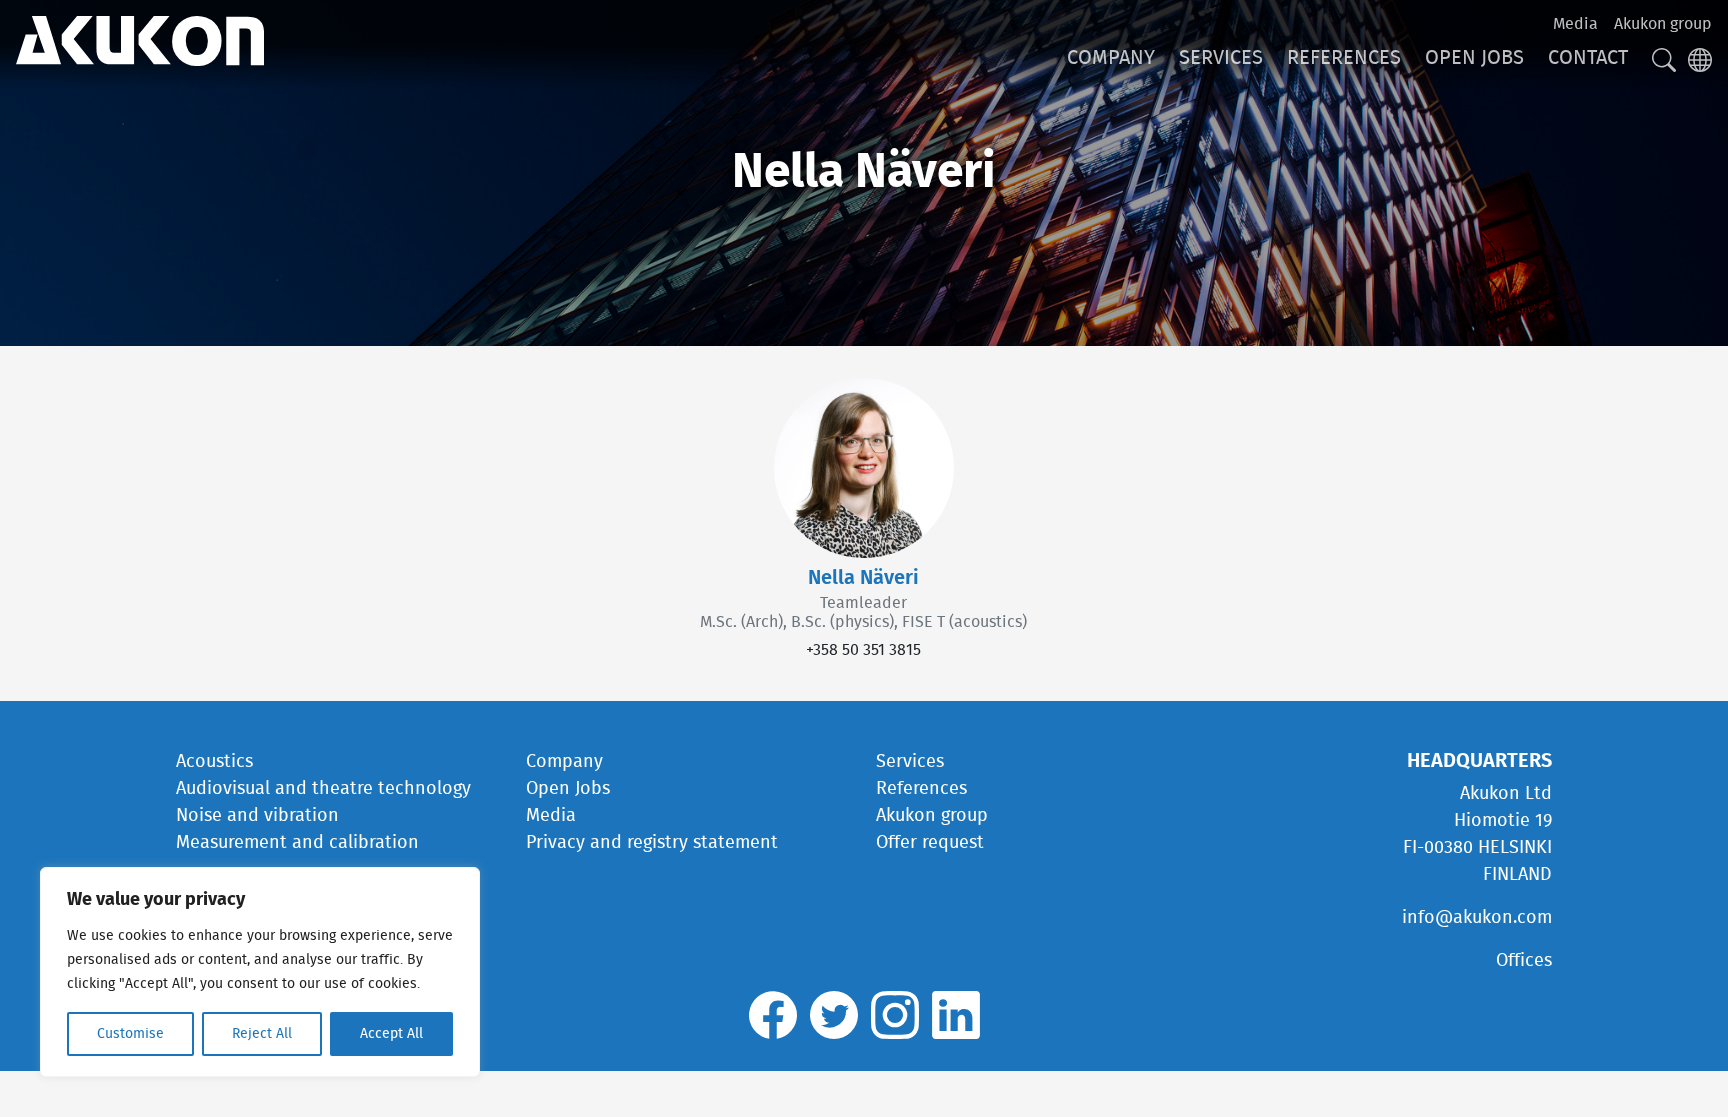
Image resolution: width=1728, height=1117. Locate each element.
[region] (260, 972)
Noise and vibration (257, 816)
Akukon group (1663, 24)
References (1344, 58)
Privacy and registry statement (652, 843)
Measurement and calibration (297, 843)
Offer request (930, 843)
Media (1575, 24)
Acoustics (214, 762)
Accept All (391, 1034)
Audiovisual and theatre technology (323, 789)
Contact (1588, 58)
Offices (1524, 961)
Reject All (262, 1034)
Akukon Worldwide (140, 41)
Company (1111, 58)
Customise (130, 1034)
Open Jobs (1474, 58)
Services (1221, 58)
